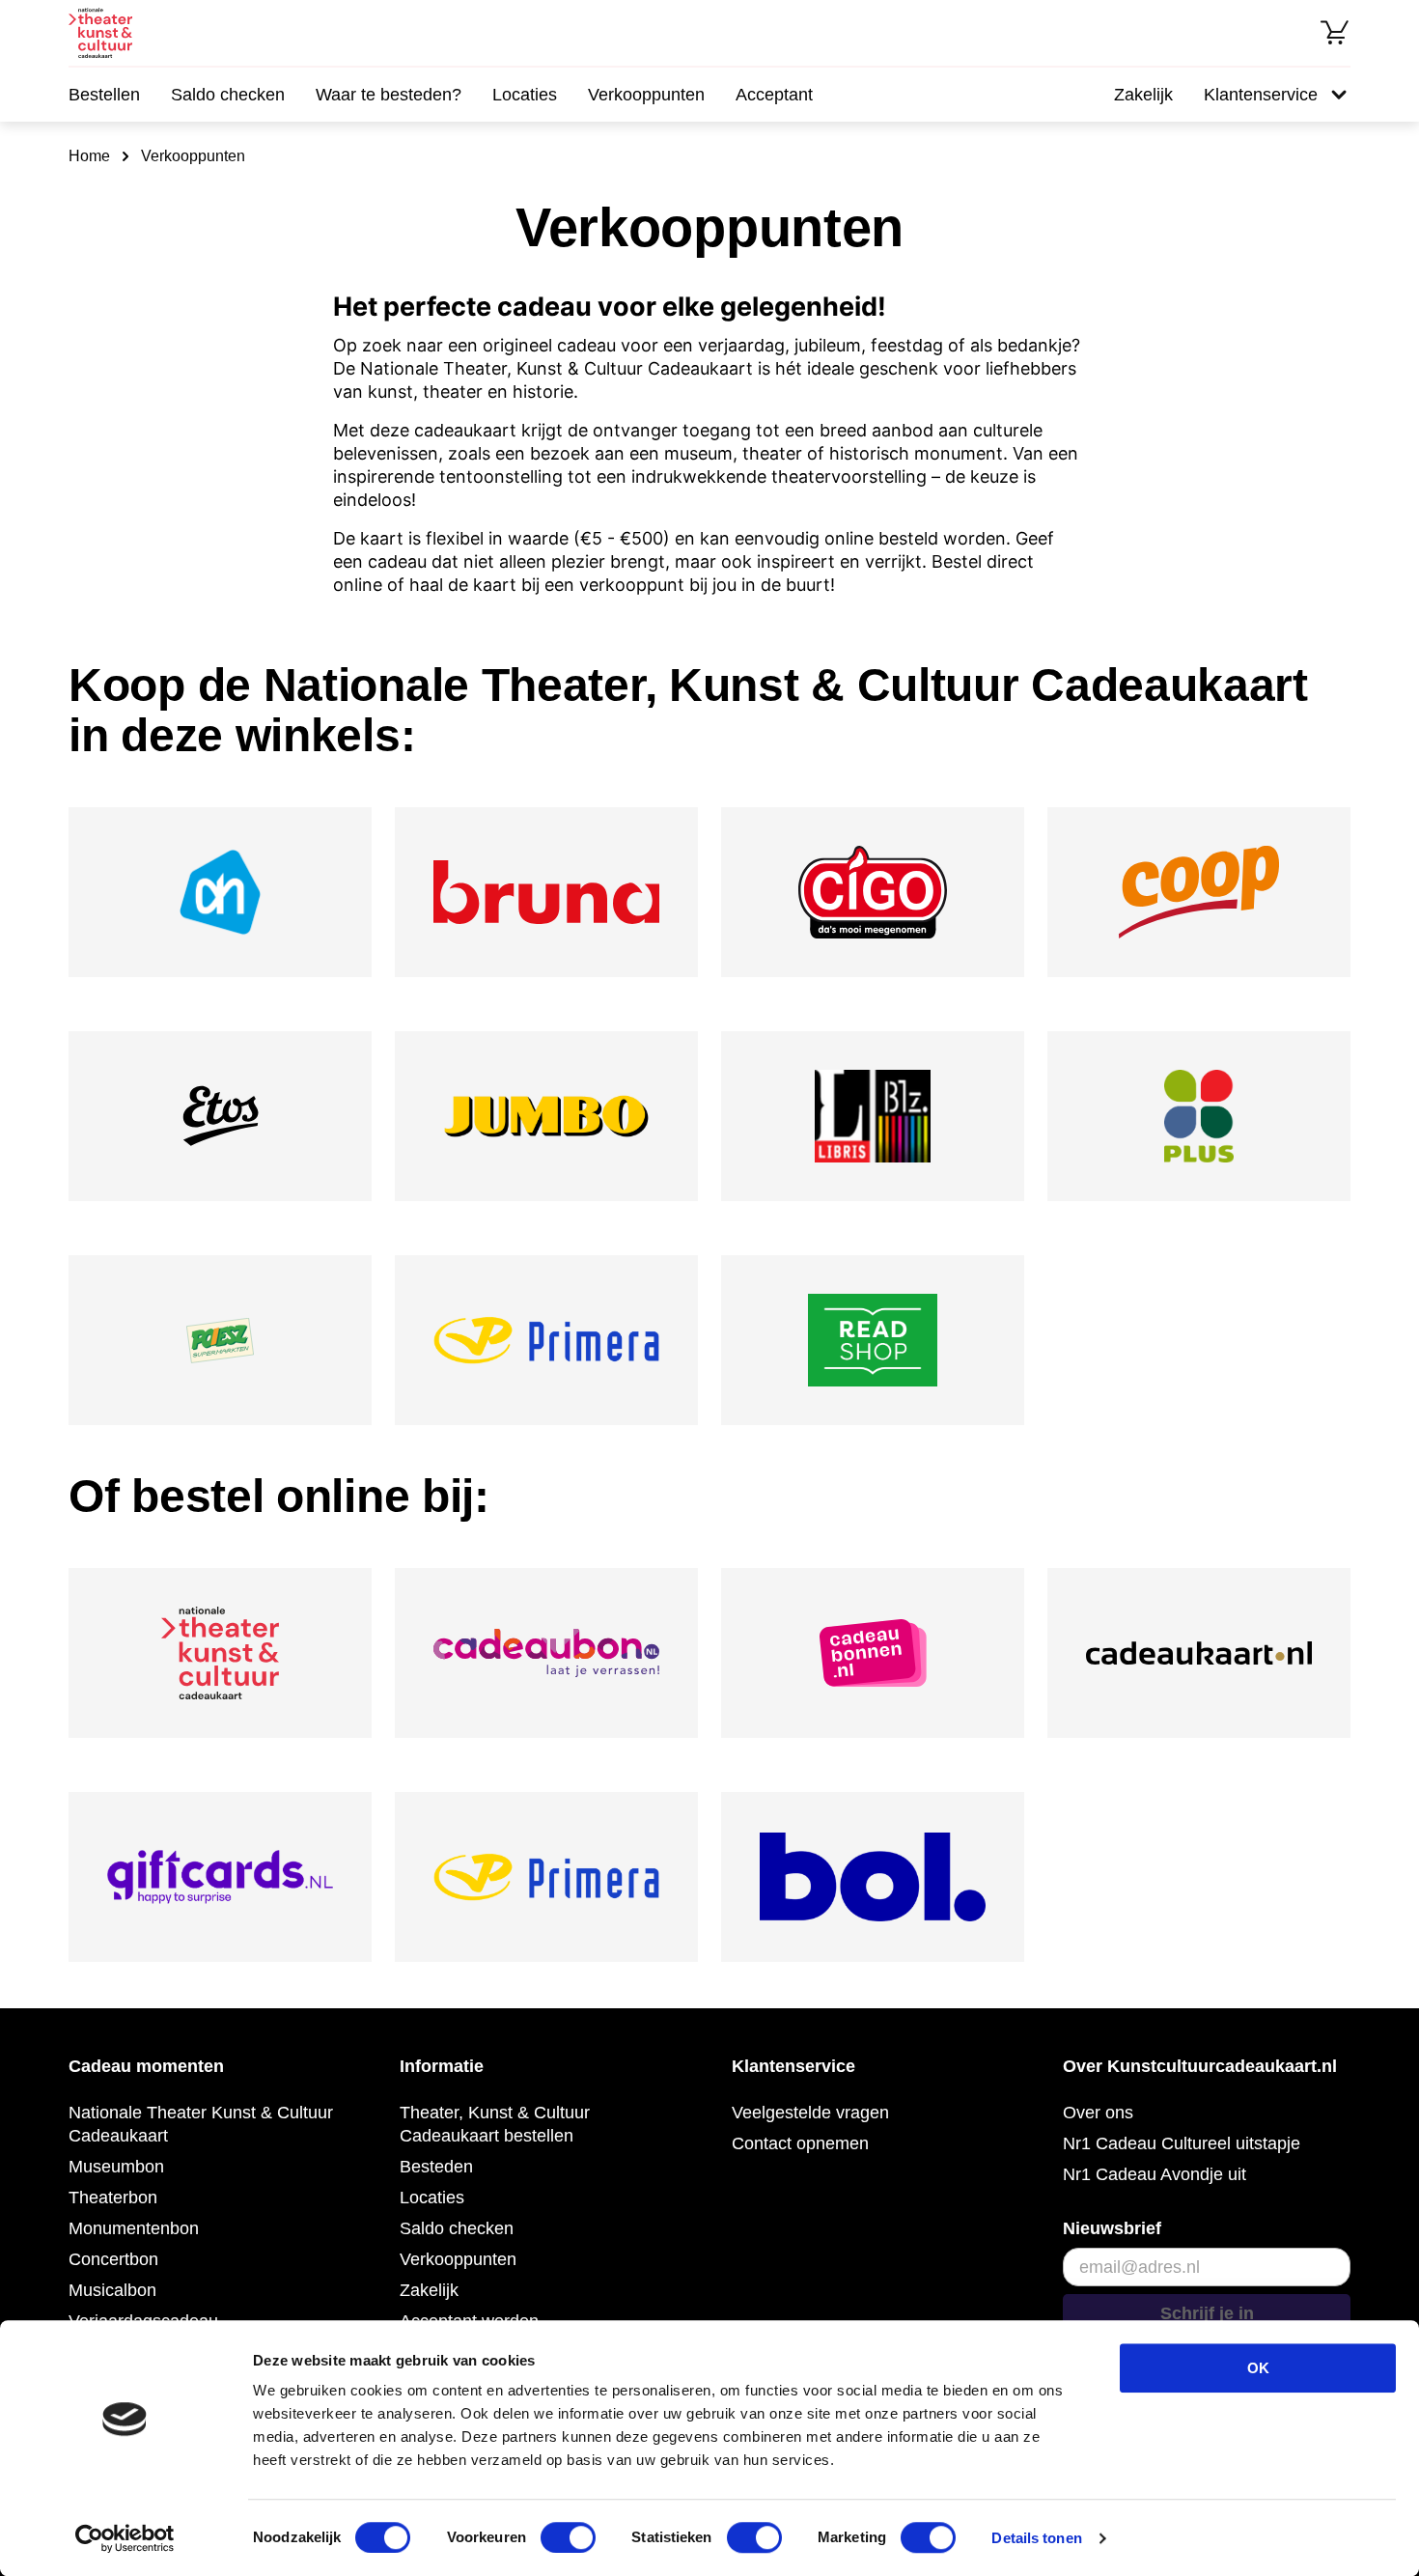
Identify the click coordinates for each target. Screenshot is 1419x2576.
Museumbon (116, 2167)
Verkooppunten (646, 95)
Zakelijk (1143, 95)
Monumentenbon (134, 2228)
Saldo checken (228, 95)
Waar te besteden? (389, 95)
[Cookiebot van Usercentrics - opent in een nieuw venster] (125, 2538)
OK (1258, 2368)
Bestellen (104, 95)
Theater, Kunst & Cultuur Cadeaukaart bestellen (495, 2124)
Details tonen (1036, 2538)
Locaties (525, 95)
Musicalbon (112, 2290)
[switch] (568, 2537)
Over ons (1098, 2113)
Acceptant (774, 95)
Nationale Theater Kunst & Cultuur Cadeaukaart (201, 2124)
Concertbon (113, 2259)
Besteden (436, 2167)
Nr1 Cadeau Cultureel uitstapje (1182, 2143)
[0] (1335, 33)
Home (89, 156)
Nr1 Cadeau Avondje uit (1155, 2174)
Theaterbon (113, 2198)
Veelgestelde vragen (810, 2113)
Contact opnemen (800, 2143)
